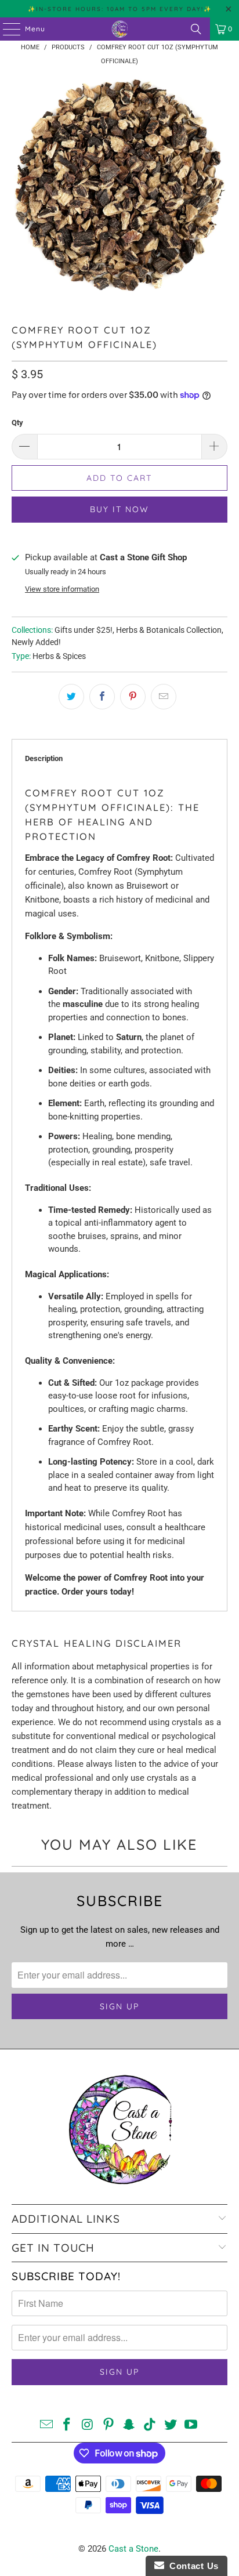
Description (44, 758)
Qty (17, 423)
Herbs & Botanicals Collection (169, 630)
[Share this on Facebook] (102, 697)
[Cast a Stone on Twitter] (171, 2425)
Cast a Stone (133, 2549)
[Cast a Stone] (119, 29)
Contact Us (191, 2566)
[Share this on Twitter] (71, 697)
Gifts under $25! (84, 630)
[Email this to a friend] (164, 697)
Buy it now (119, 509)
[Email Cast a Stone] (46, 2425)
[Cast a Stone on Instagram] (88, 2425)
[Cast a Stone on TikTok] (150, 2425)
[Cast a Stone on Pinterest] (108, 2425)
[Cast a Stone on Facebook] (67, 2425)
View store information (62, 589)
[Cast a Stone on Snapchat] (129, 2425)
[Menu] (6, 29)
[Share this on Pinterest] (133, 697)
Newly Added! (36, 642)
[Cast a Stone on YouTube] (191, 2425)
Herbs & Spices (59, 656)
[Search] (196, 29)
